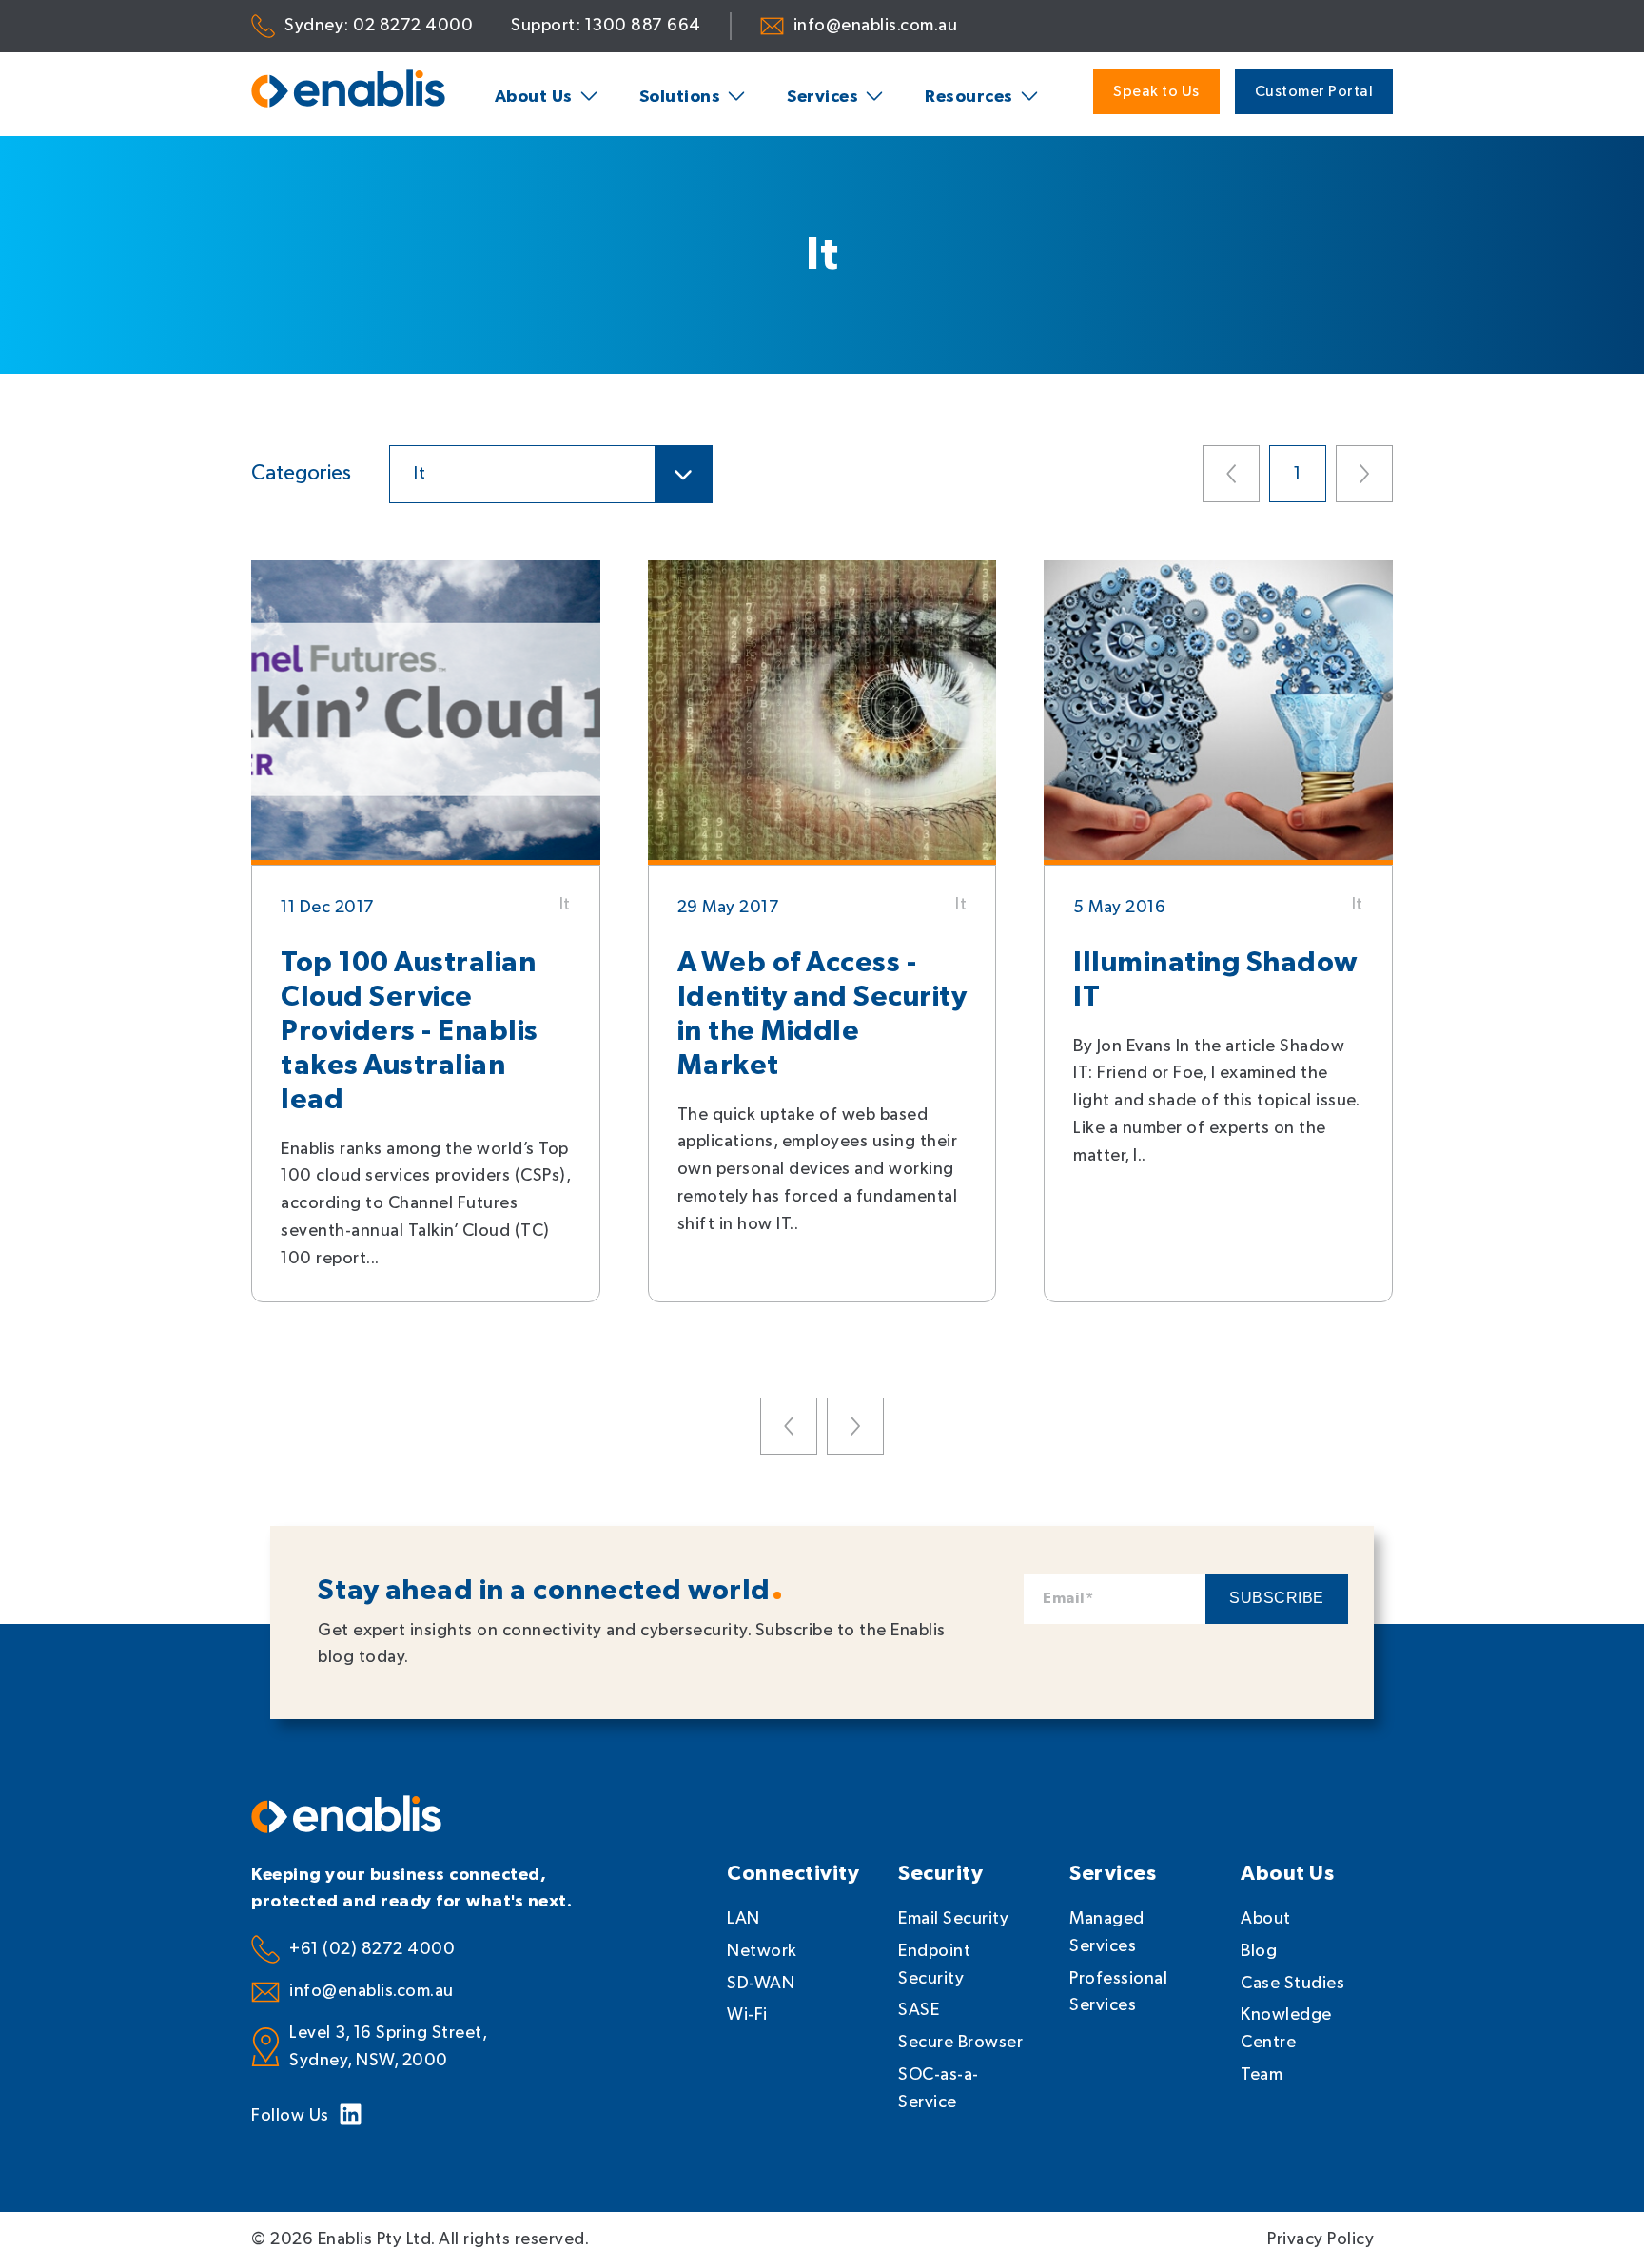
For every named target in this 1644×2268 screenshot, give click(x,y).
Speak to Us (1156, 92)
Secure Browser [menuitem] (960, 2042)
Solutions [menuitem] (680, 97)
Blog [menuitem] (1259, 1951)
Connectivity (793, 1874)
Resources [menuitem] (969, 97)
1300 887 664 (643, 25)
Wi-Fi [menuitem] (747, 2014)
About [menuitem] (1266, 1918)
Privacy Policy (1321, 2239)
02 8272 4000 (413, 25)
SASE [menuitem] (919, 2010)
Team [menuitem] (1262, 2074)
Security (940, 1874)
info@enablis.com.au (876, 25)
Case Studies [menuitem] (1292, 1983)
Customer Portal (1314, 92)
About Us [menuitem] (534, 97)
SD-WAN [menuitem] (761, 1983)
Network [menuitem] (762, 1951)
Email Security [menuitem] (953, 1918)
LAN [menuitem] (744, 1918)
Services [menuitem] (822, 97)
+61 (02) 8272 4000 (372, 1949)
